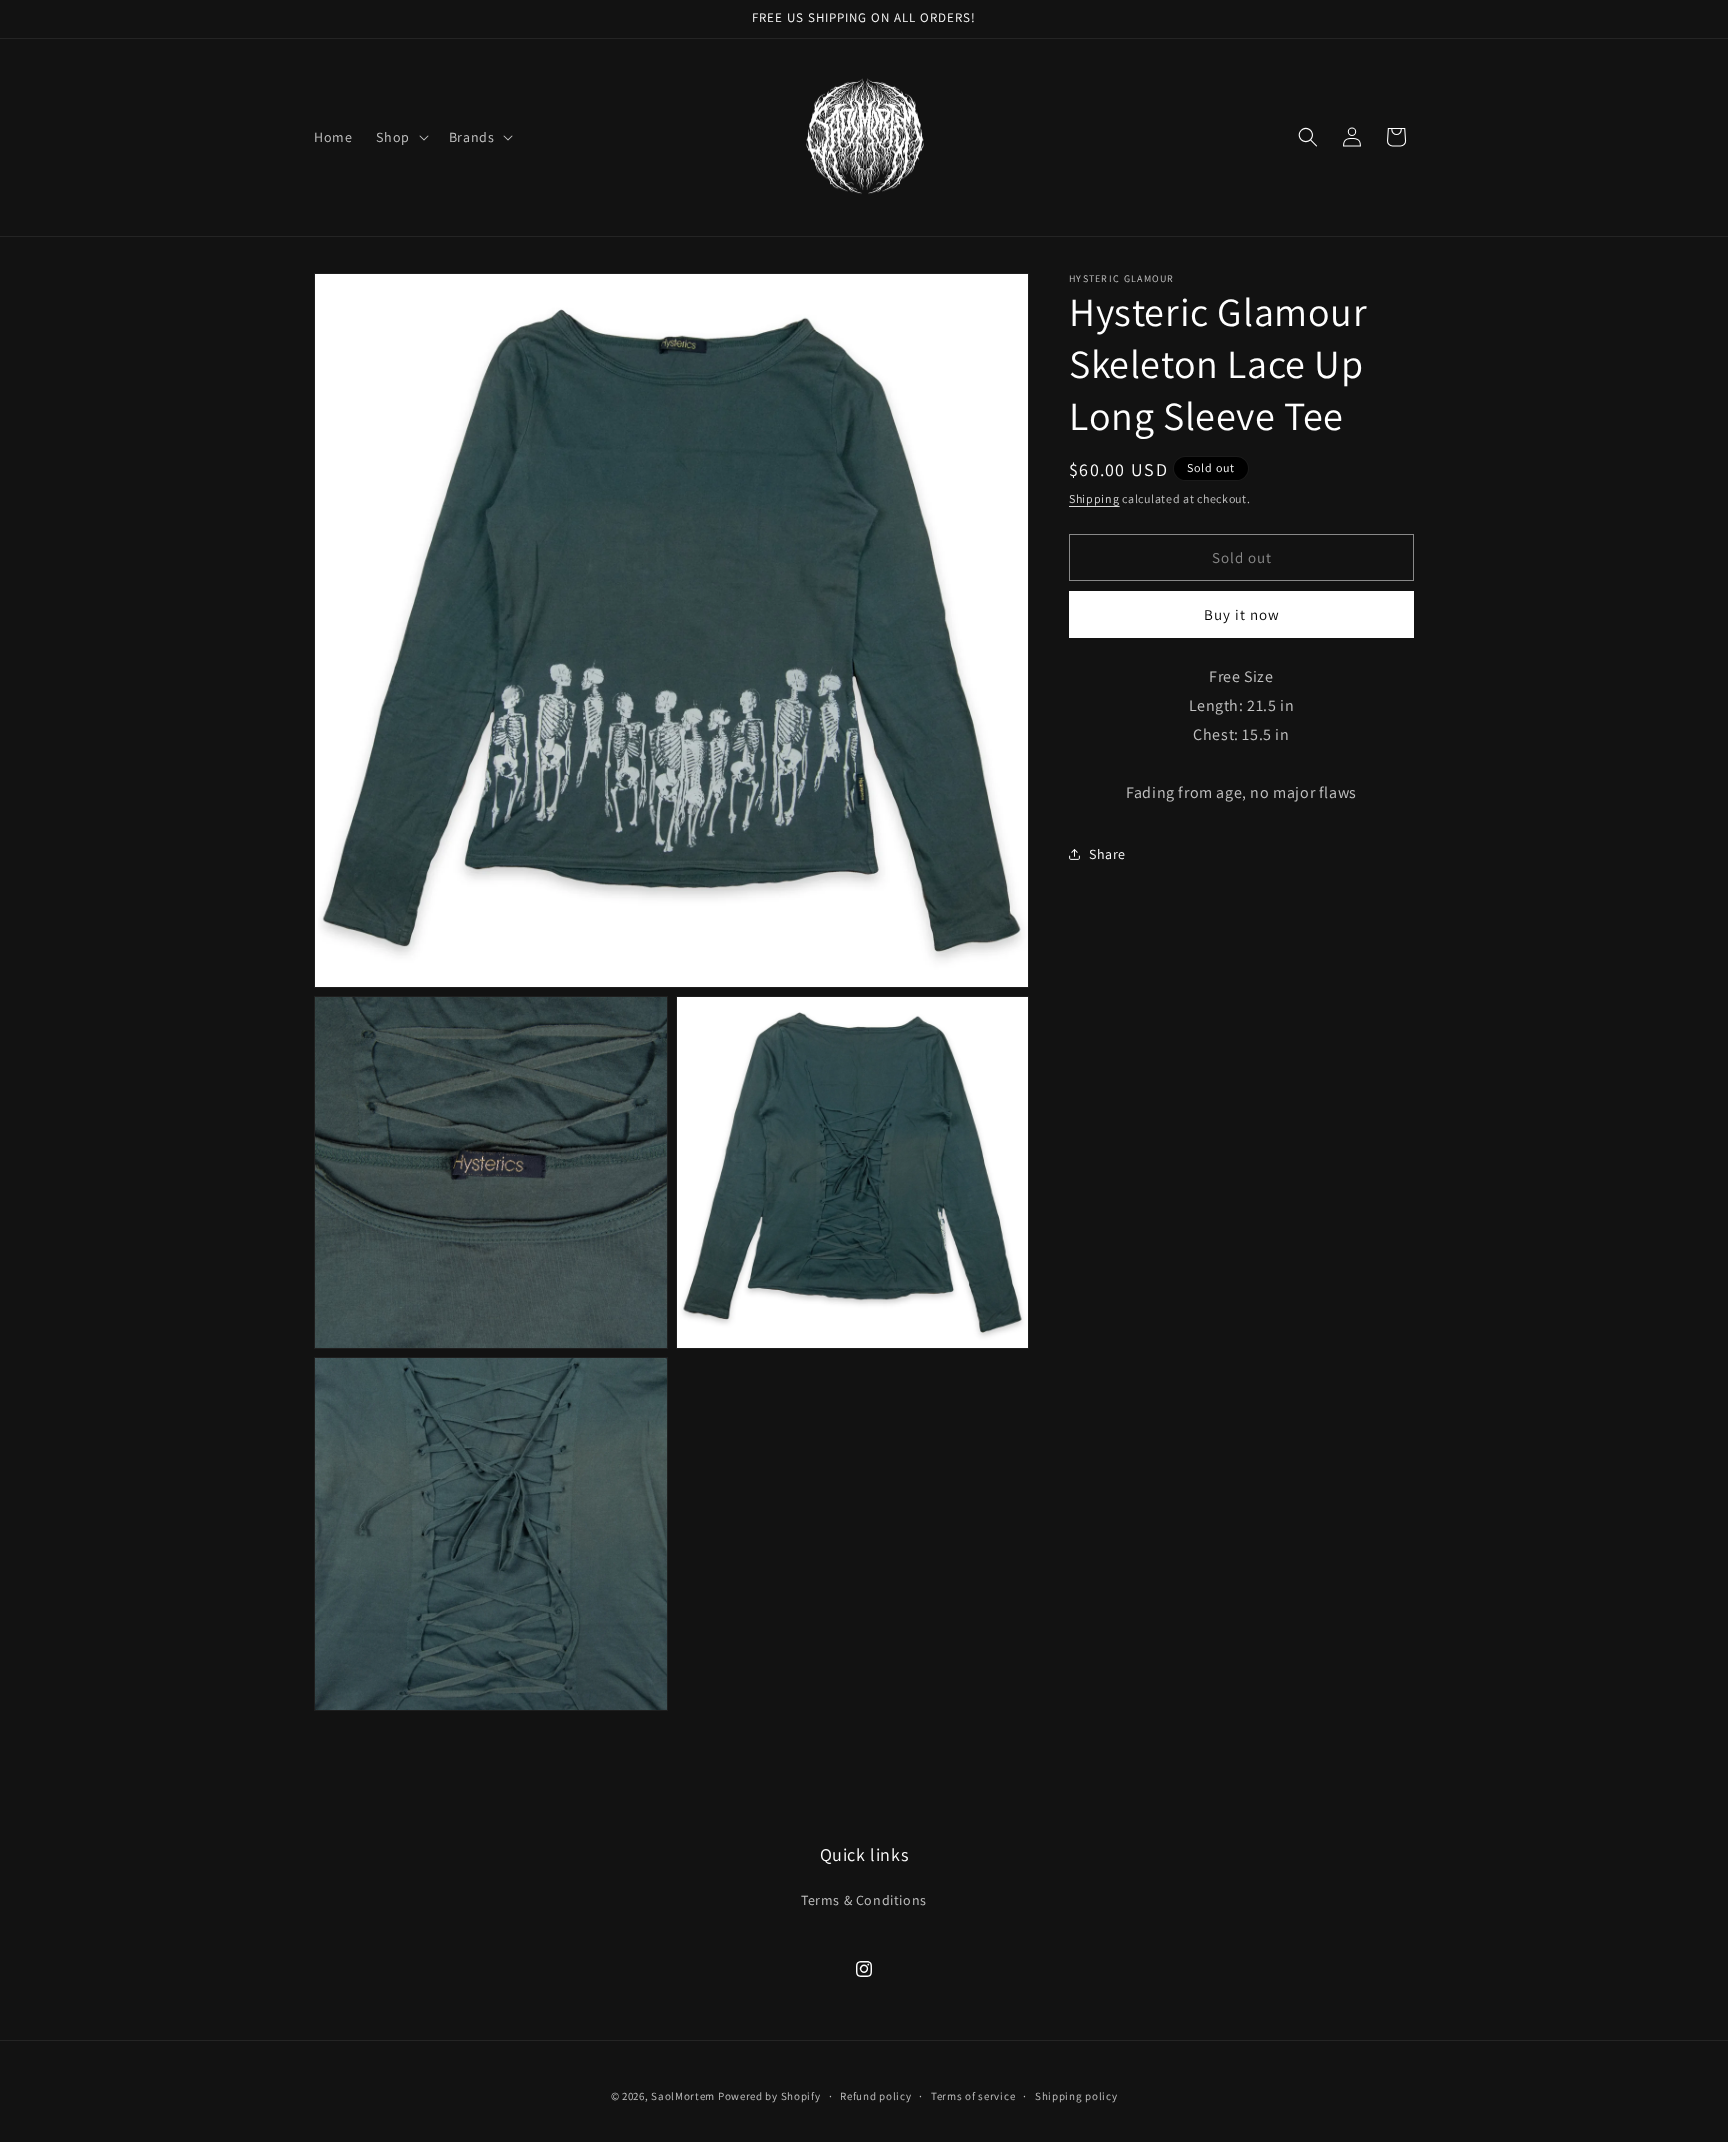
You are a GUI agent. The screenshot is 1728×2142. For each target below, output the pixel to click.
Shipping (1094, 498)
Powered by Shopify (769, 2096)
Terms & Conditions (864, 1900)
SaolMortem (683, 2096)
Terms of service (973, 2096)
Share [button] (1107, 853)
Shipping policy (1076, 2096)
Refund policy (875, 2096)
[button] (400, 137)
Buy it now (1242, 614)
